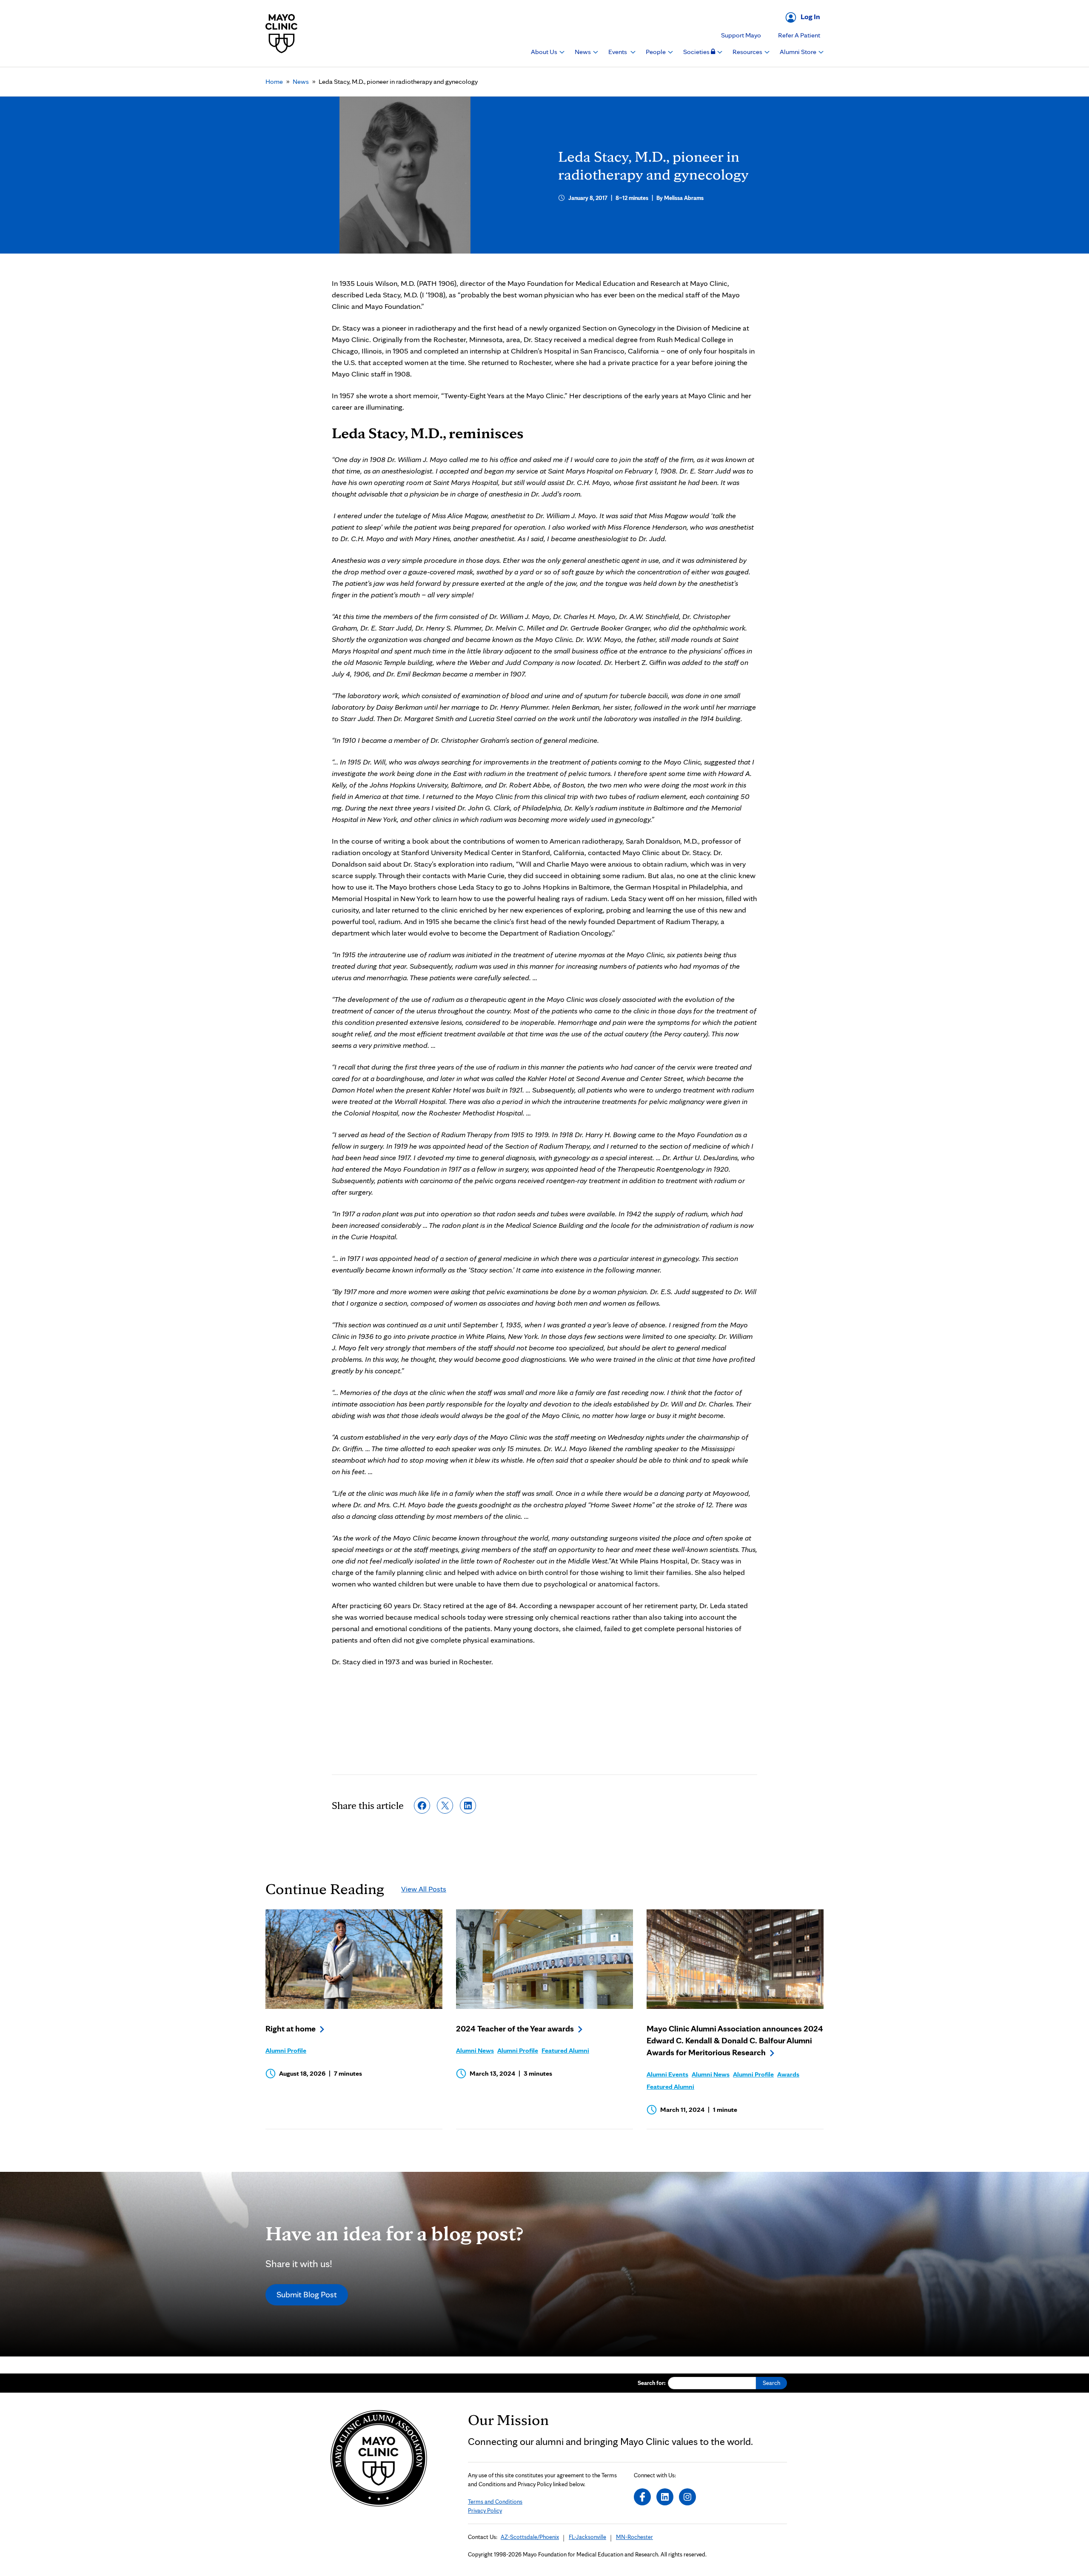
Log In (810, 16)
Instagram (687, 2497)
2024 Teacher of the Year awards (515, 2028)
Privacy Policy (485, 2510)
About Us (545, 52)
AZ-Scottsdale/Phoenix (530, 2537)
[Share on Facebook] (422, 1806)
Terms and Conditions (495, 2502)
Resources (748, 52)
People (656, 52)
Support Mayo (741, 35)
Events (618, 52)
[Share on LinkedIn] (468, 1806)
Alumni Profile (286, 2050)
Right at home (291, 2028)
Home (274, 81)
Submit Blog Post (307, 2294)
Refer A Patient (799, 35)
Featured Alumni (565, 2050)
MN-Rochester (634, 2537)
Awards (788, 2074)
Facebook (642, 2497)
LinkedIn (665, 2497)
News (583, 52)
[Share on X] (445, 1806)
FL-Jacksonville (587, 2537)
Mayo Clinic (282, 33)
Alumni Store (799, 52)
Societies (697, 52)
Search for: (652, 2383)
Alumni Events (667, 2074)
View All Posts (424, 1889)
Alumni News (475, 2050)
